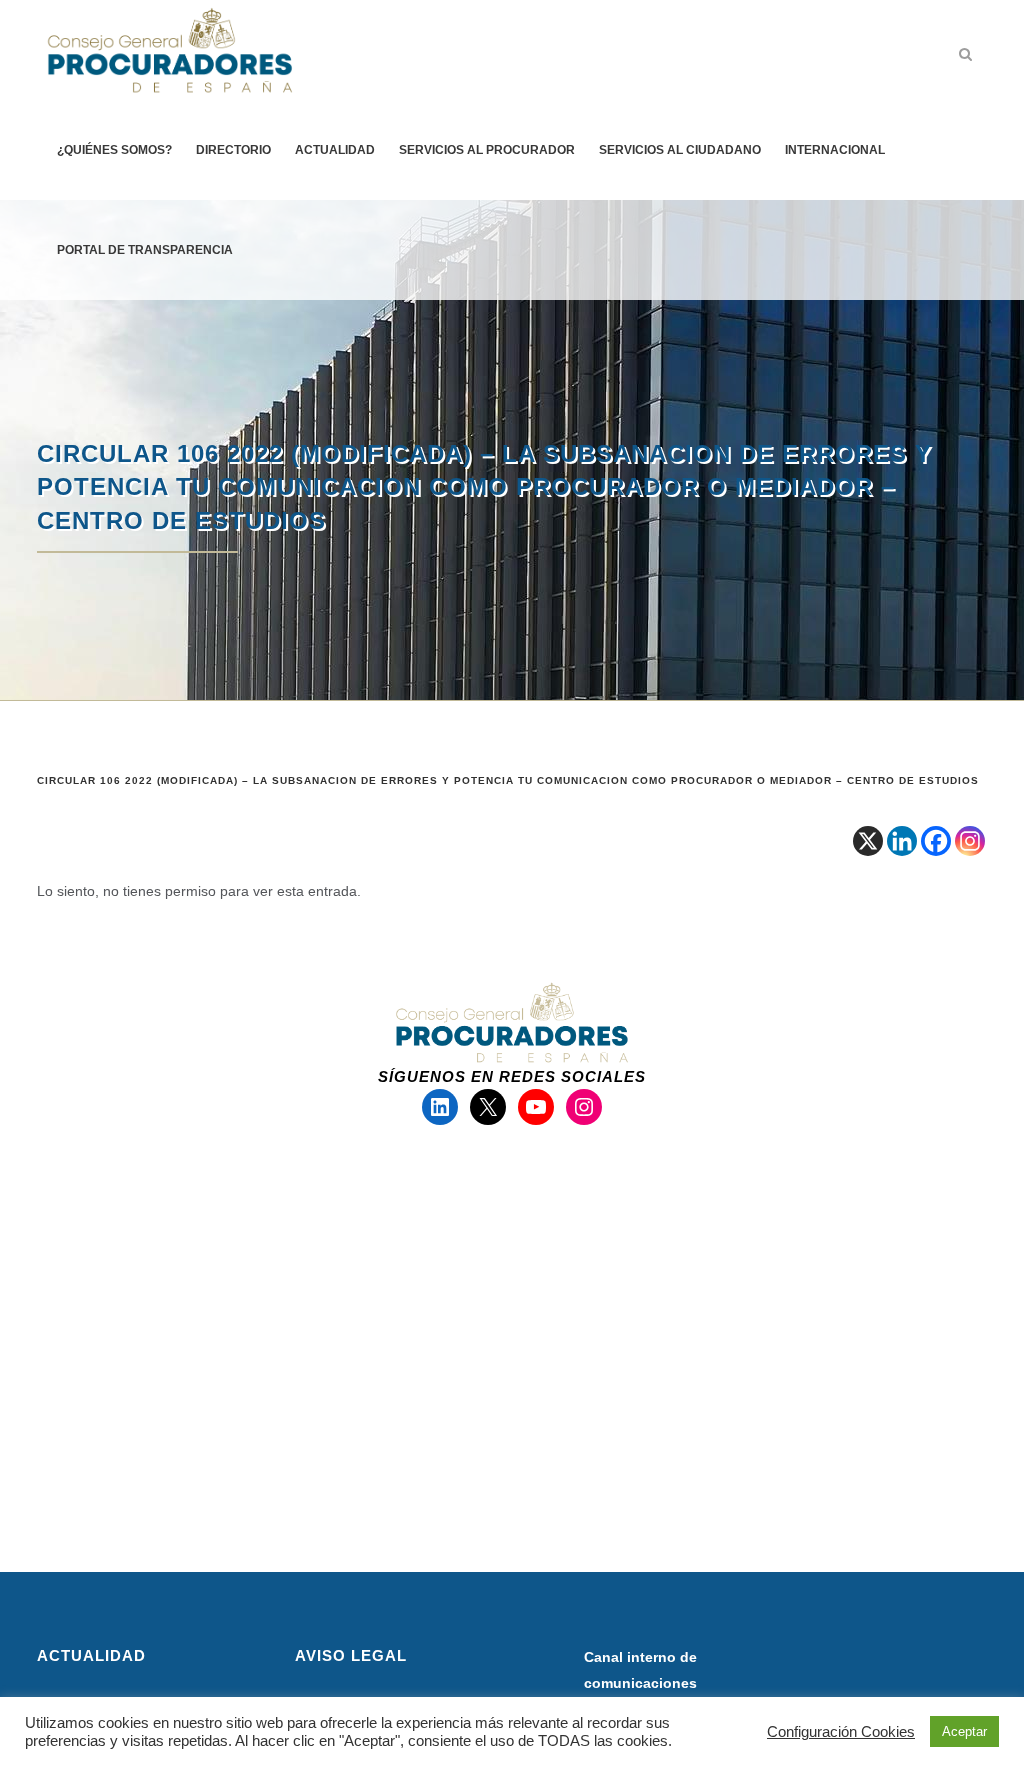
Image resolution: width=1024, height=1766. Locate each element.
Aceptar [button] (964, 1731)
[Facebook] (936, 841)
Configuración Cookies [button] (841, 1732)
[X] (868, 841)
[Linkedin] (902, 841)
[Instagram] (970, 841)
